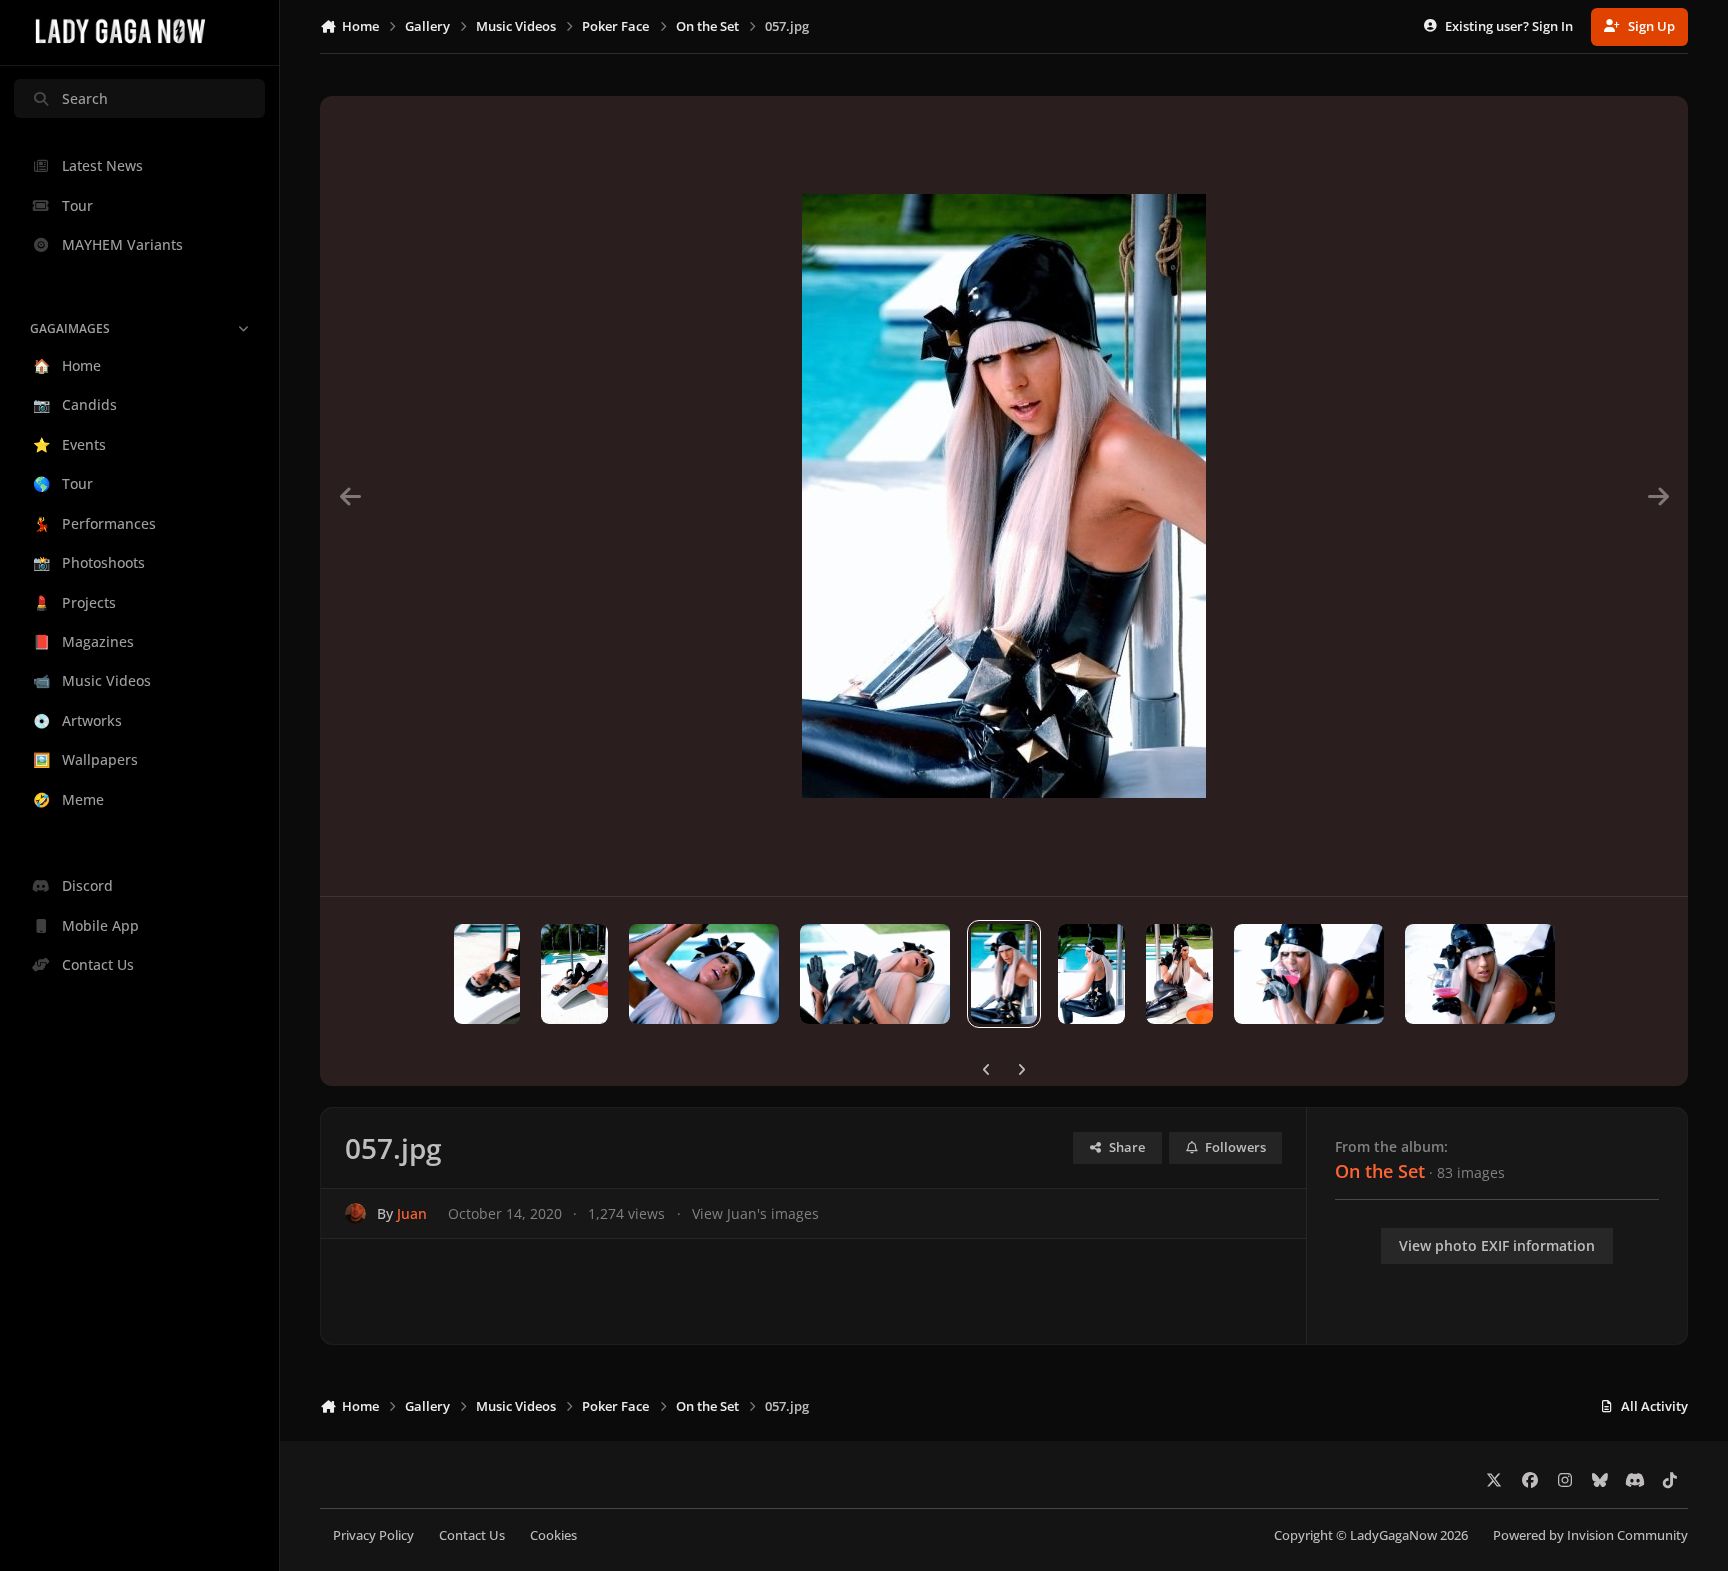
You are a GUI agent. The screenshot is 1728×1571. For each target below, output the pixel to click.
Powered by (1590, 1535)
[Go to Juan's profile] (355, 1213)
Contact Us (472, 1535)
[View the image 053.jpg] (1480, 974)
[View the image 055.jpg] (1179, 974)
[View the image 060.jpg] (574, 974)
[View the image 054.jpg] (1309, 974)
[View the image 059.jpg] (704, 974)
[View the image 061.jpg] (487, 974)
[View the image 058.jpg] (875, 974)
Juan (412, 1213)
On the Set (1380, 1171)
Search (85, 98)
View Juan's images (755, 1213)
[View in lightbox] (1004, 496)
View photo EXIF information (1497, 1245)
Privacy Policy (373, 1535)
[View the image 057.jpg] (1004, 974)
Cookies (553, 1535)
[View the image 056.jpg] (1091, 974)
